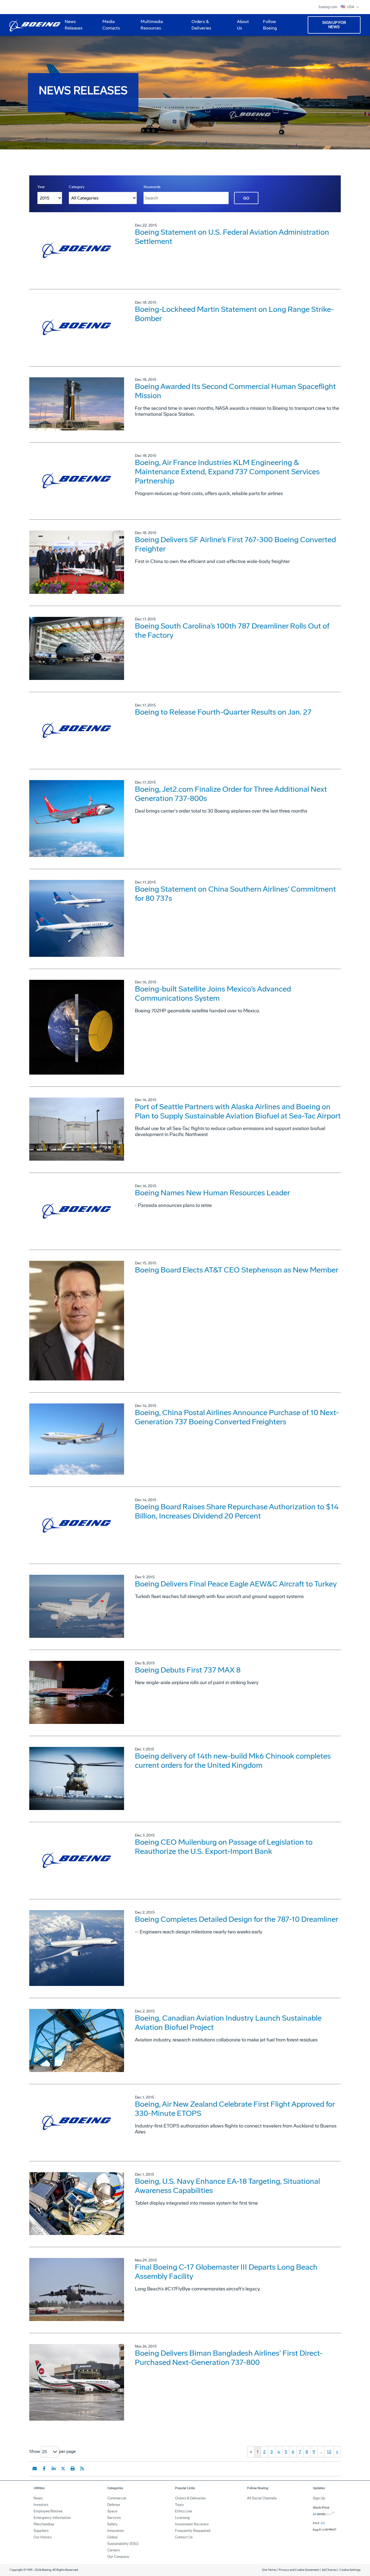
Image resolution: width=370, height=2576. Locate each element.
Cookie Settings (350, 2570)
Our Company (118, 2557)
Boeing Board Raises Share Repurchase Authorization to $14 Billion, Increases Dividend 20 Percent (237, 1511)
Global (112, 2537)
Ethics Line (184, 2511)
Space (112, 2511)
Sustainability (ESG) (123, 2544)
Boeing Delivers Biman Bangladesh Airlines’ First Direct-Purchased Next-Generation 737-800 (229, 2358)
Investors (41, 2505)
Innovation (116, 2531)
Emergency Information (52, 2518)
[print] (73, 2469)
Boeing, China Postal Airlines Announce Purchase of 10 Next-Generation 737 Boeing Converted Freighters (237, 1417)
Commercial (117, 2498)
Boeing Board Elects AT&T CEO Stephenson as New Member (237, 1270)
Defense (114, 2505)
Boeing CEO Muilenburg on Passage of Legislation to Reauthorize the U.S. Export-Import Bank (224, 1847)
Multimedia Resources (150, 27)
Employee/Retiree (48, 2511)
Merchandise (44, 2524)
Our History (43, 2537)
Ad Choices (329, 2570)
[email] (35, 2469)
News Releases (74, 25)
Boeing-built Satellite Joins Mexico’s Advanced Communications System (213, 994)
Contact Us (184, 2537)
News (38, 2498)
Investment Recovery (192, 2524)
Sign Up (319, 2498)
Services (114, 2518)
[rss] (82, 2469)
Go (246, 198)
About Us (241, 27)
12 (329, 2452)
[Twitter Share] (63, 2469)
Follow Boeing (270, 25)
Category (77, 187)
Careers (113, 2550)
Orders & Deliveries (199, 27)
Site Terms (269, 2570)
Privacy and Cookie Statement (299, 2570)
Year (41, 187)
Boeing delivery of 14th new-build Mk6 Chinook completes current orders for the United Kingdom (233, 1761)
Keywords (152, 187)
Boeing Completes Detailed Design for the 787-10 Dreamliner (237, 1919)
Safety (112, 2524)
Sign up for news (334, 25)
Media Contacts (111, 25)
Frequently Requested (193, 2531)
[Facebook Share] (44, 2469)
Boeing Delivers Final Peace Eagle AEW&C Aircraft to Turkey (236, 1584)
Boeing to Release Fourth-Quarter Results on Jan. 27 (223, 712)
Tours (179, 2505)
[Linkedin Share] (54, 2469)
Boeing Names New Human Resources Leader (212, 1193)
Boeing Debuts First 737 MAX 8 (188, 1670)
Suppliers (41, 2531)
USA (351, 7)
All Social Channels (262, 2498)
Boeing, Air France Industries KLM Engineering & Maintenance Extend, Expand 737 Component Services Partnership (227, 472)
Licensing (182, 2518)
